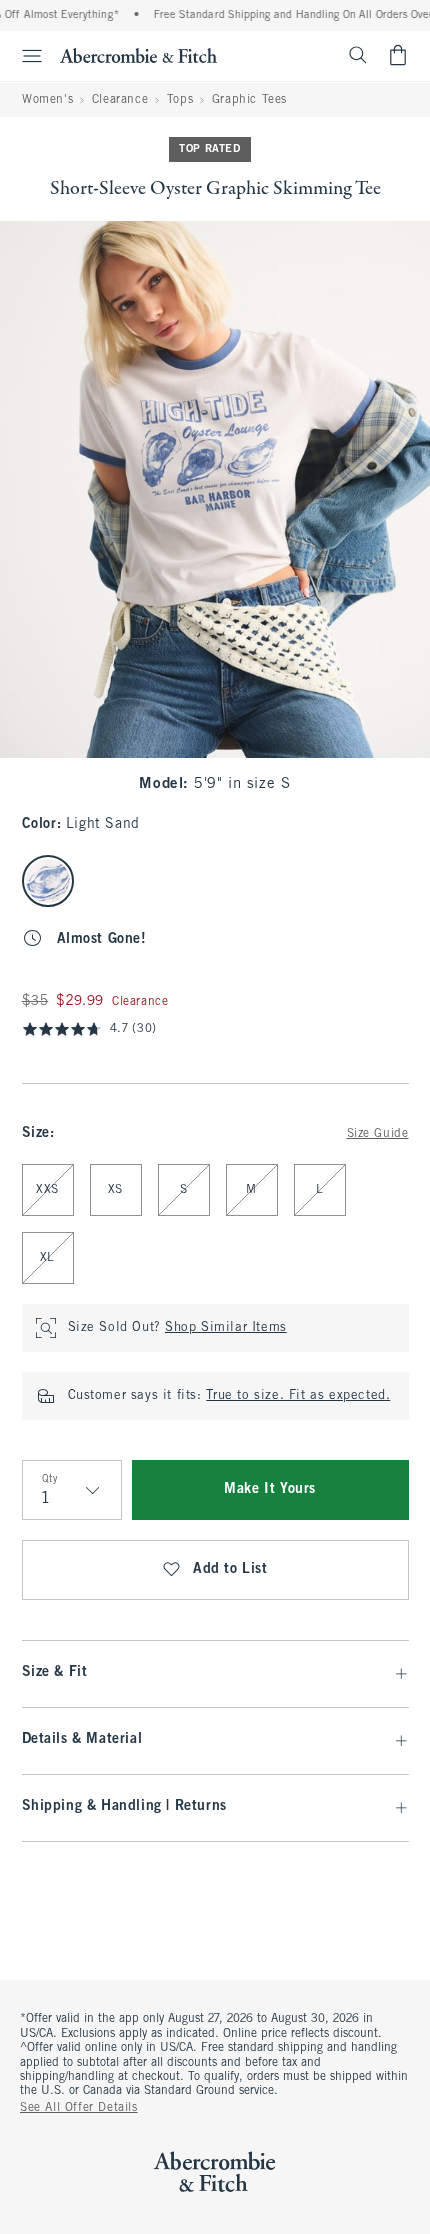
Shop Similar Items (226, 1328)
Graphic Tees (249, 100)
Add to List (230, 1569)
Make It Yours (270, 1489)
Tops (180, 100)
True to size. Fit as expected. (298, 1396)
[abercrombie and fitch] (138, 55)
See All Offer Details (79, 2108)
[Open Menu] (24, 56)
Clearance (120, 100)
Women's (47, 100)
